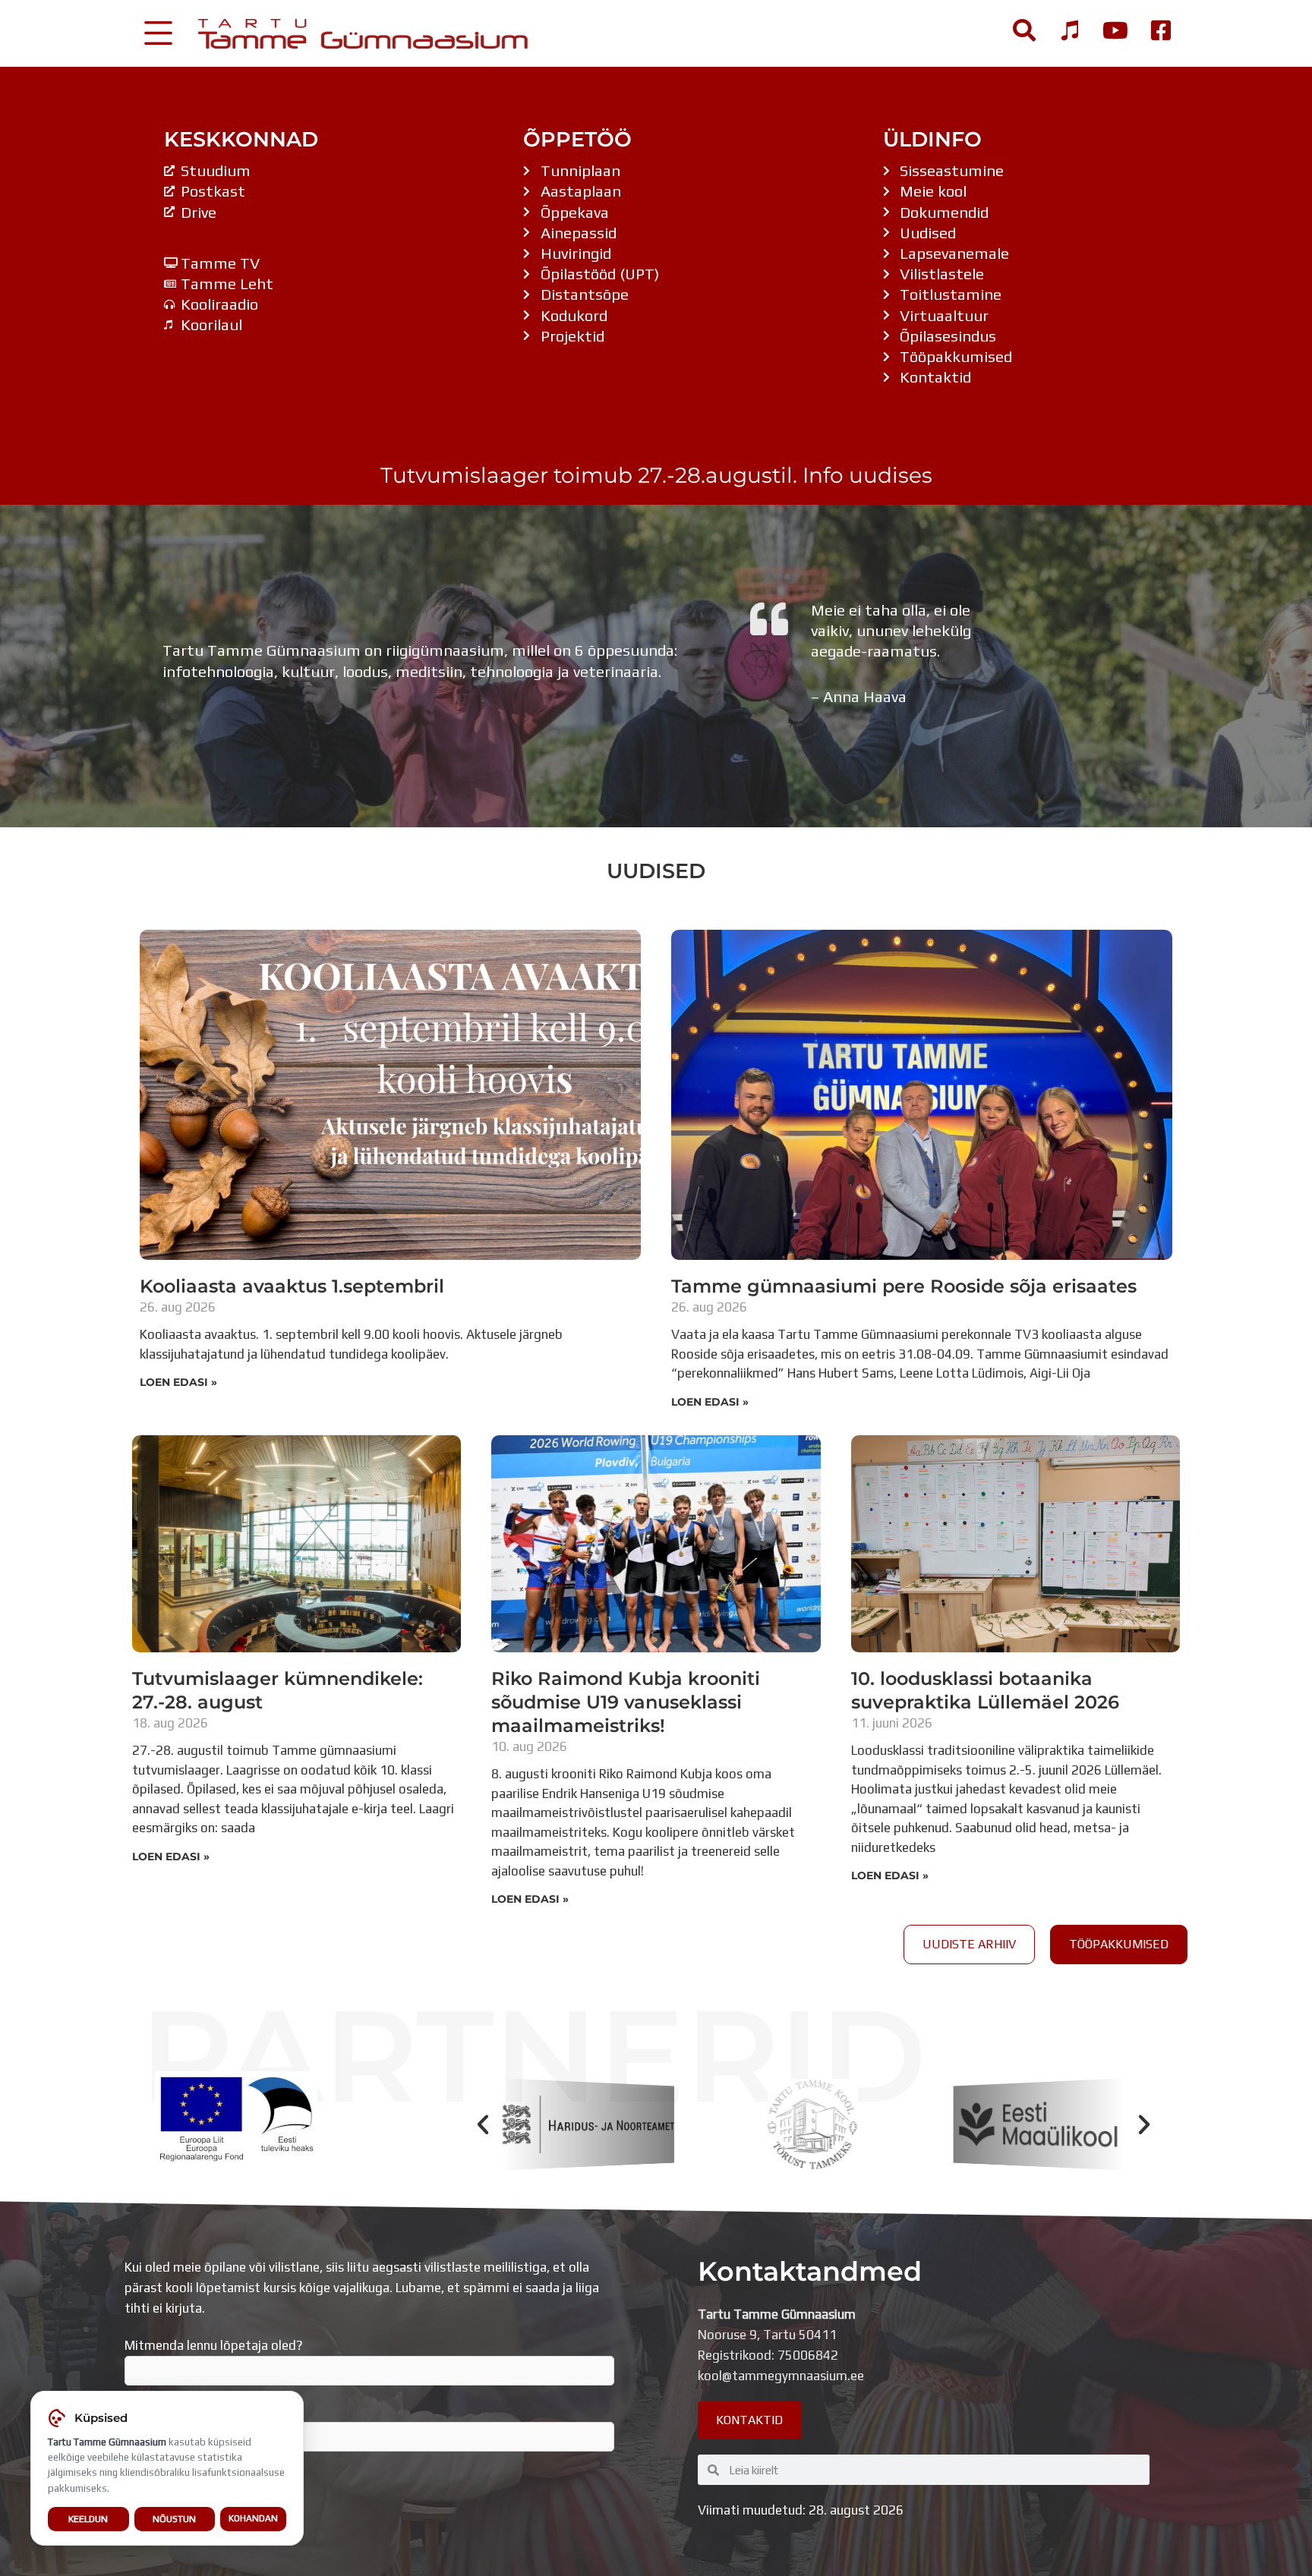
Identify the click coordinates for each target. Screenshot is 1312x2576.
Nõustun (174, 2519)
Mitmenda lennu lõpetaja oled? (214, 2345)
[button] (483, 2124)
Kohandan (253, 2518)
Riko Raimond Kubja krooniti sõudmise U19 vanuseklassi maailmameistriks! (626, 1702)
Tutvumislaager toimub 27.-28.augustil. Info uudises (656, 475)
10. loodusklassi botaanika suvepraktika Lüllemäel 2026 (985, 1690)
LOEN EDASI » (178, 1382)
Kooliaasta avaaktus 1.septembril (292, 1286)
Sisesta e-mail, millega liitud (206, 2411)
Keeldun (88, 2519)
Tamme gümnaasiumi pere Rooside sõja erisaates (904, 1286)
